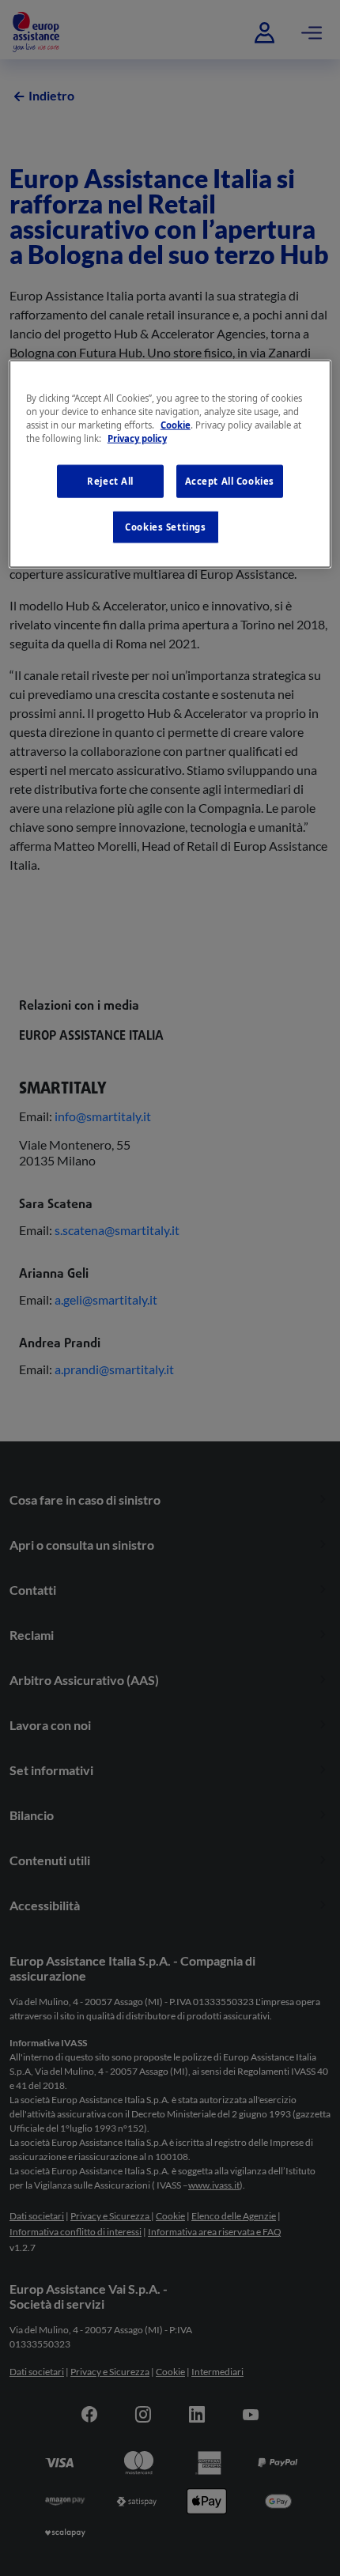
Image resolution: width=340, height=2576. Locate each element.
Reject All (110, 481)
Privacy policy (137, 438)
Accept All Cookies (230, 481)
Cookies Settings (165, 527)
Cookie (176, 424)
